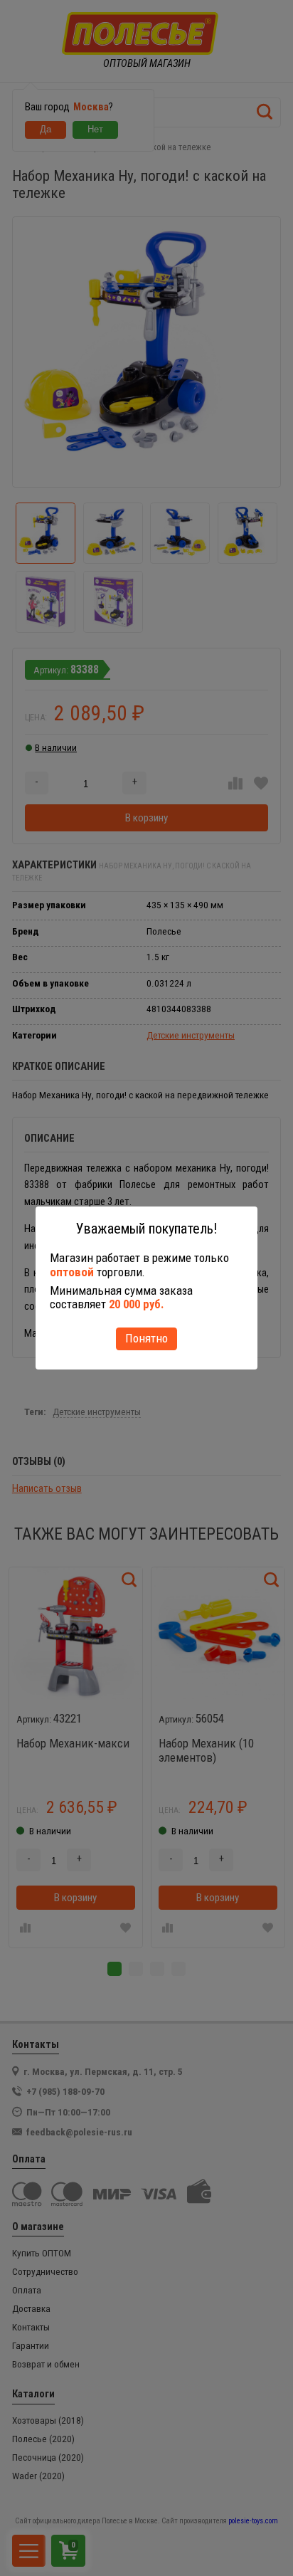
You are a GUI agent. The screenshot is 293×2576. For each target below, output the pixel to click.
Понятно (146, 1338)
